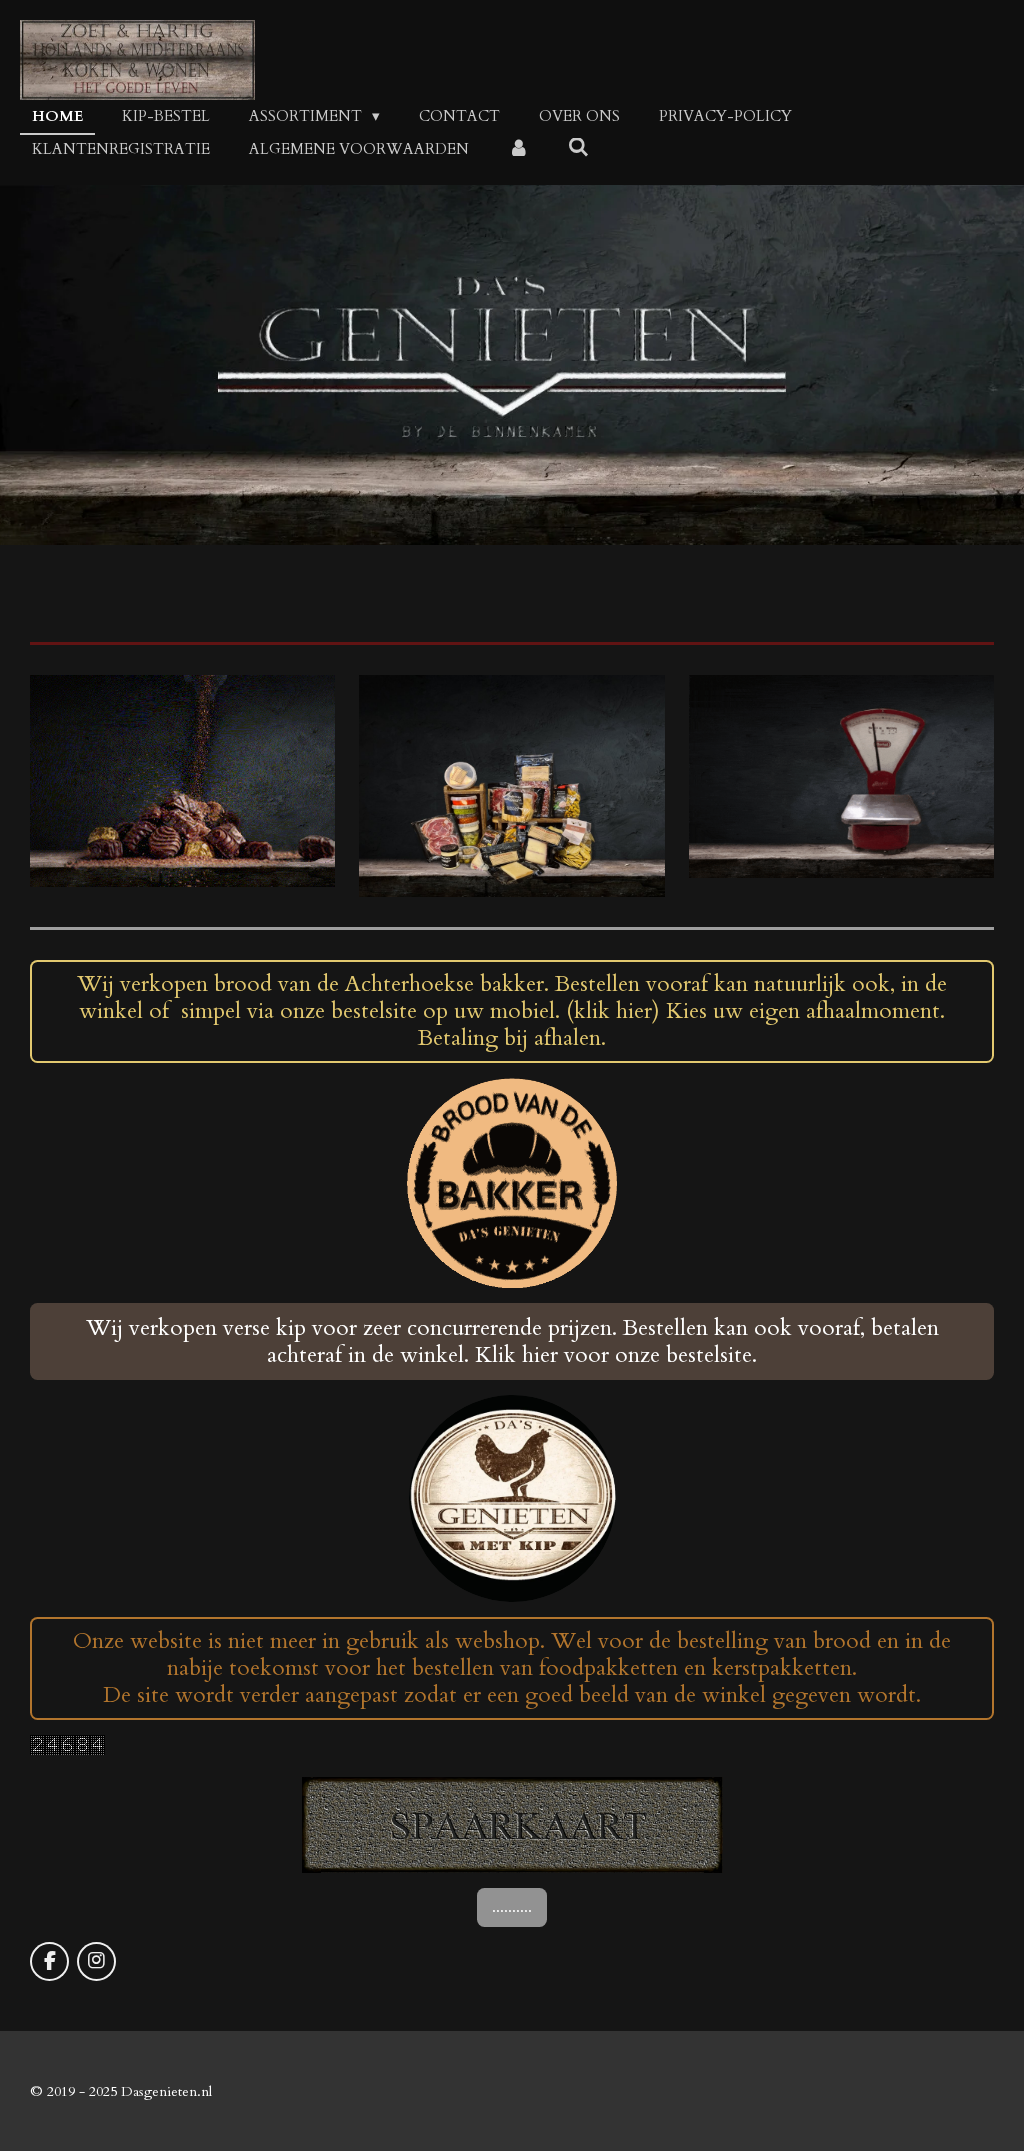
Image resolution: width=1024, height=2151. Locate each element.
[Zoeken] (578, 148)
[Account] (518, 149)
